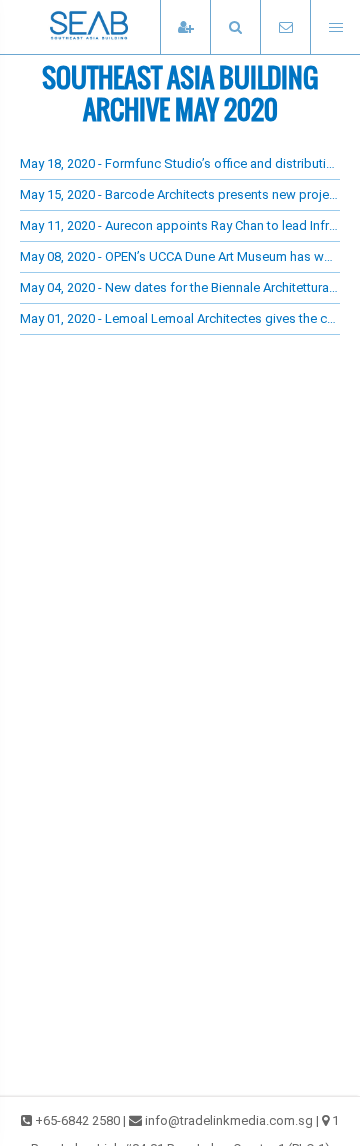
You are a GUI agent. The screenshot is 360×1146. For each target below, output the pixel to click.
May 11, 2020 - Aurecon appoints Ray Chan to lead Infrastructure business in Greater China (180, 225)
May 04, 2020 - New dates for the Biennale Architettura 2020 (180, 287)
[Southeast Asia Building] (120, 27)
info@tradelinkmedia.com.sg (229, 1120)
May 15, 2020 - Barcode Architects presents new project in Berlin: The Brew (180, 194)
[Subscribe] (185, 27)
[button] (235, 27)
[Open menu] (335, 27)
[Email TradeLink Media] (285, 27)
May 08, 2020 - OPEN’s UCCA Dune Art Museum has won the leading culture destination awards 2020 (180, 256)
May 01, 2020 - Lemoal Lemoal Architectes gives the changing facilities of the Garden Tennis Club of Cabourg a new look (180, 318)
